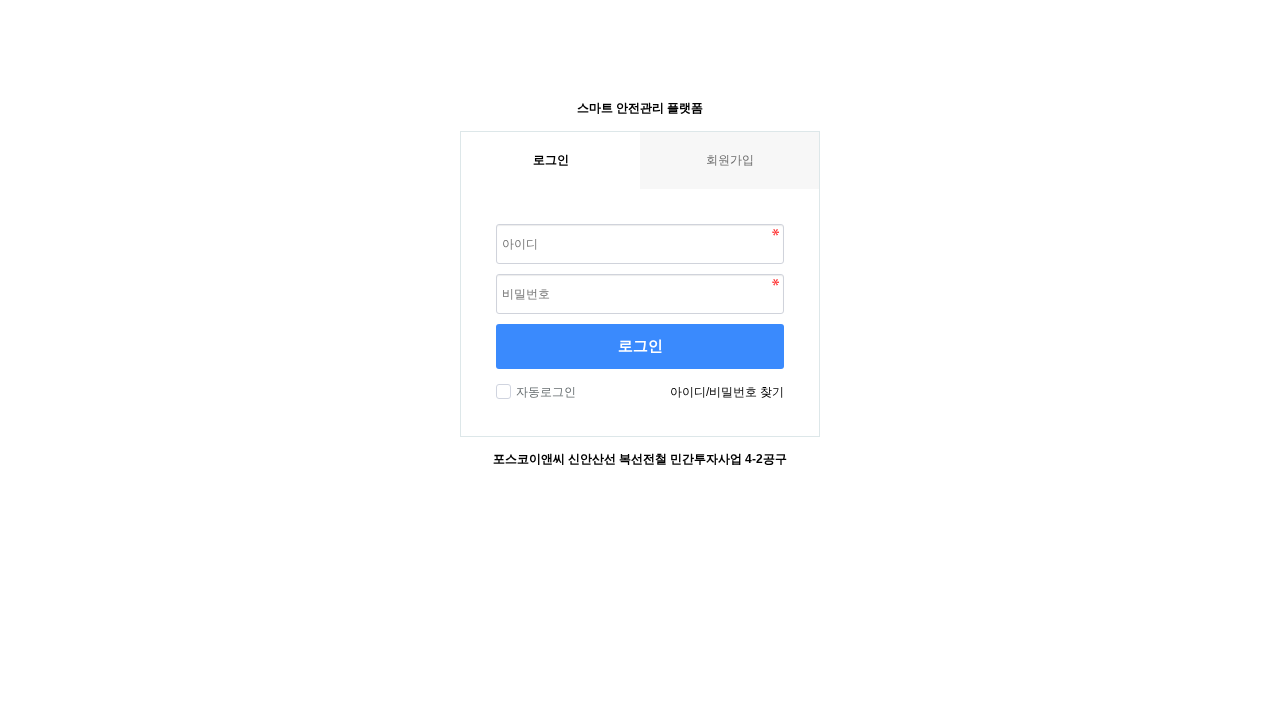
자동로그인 (546, 392)
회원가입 (730, 160)
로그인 (640, 345)
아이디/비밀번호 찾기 (727, 392)
